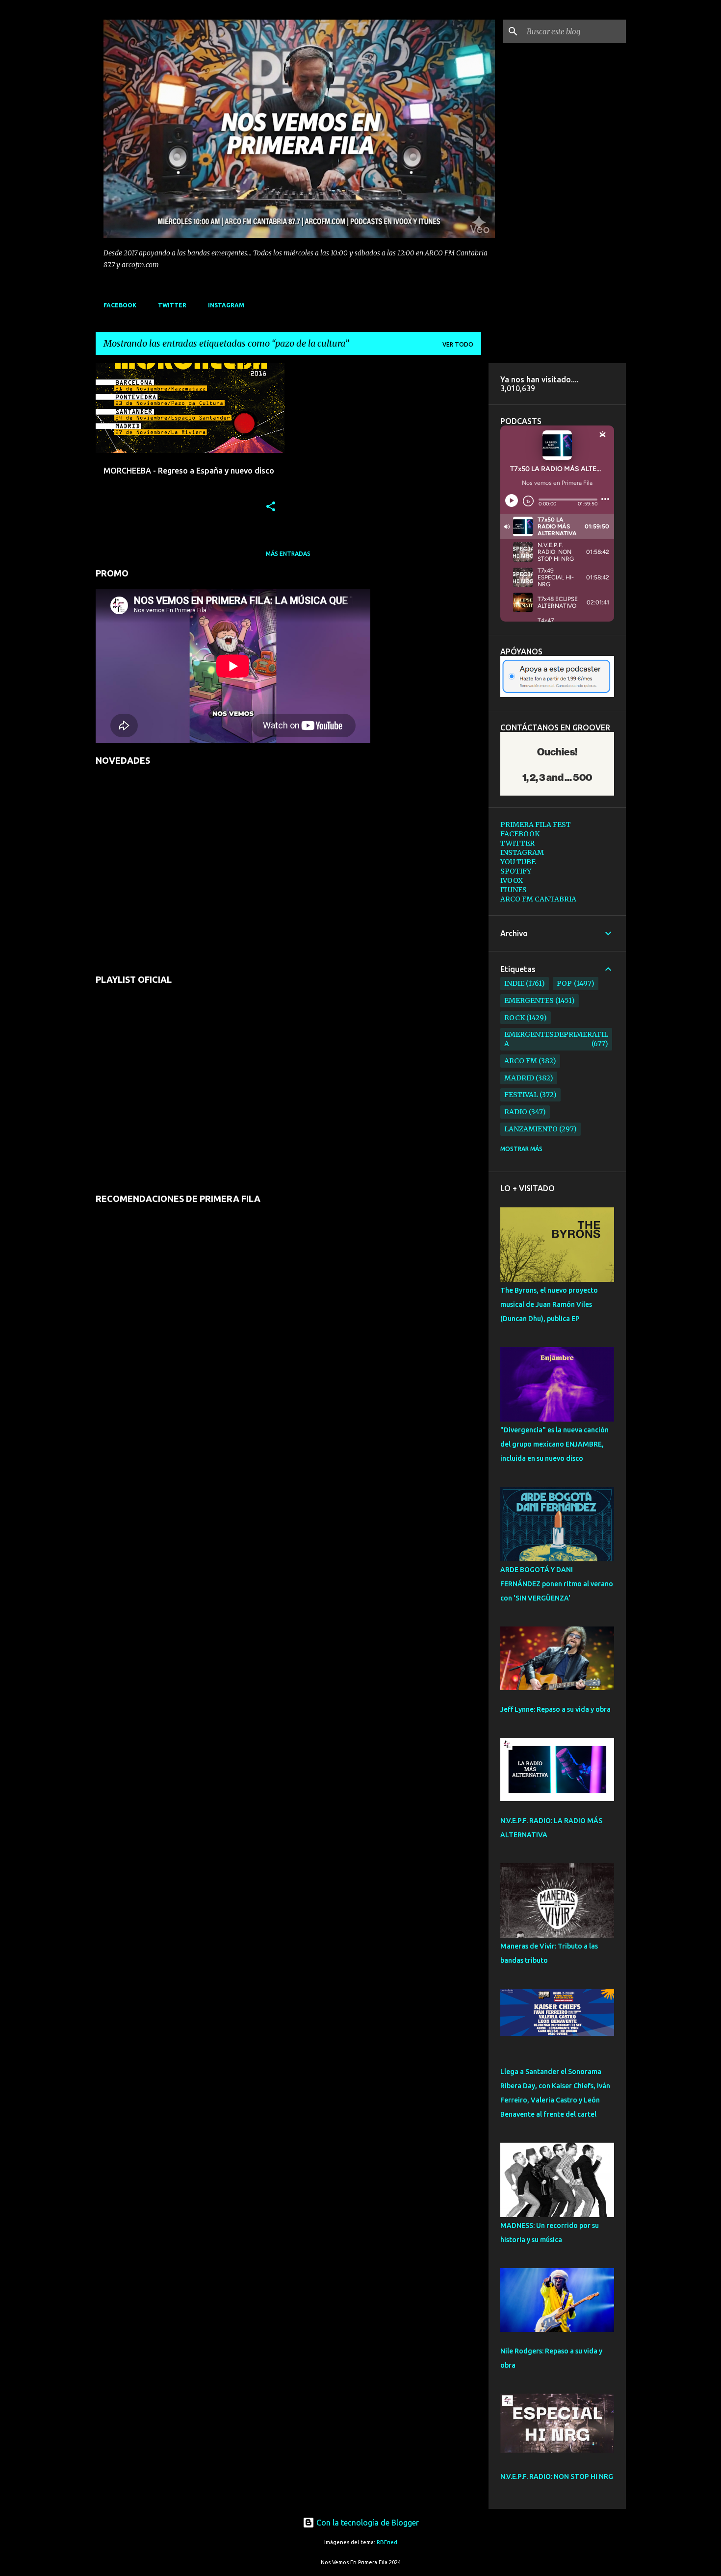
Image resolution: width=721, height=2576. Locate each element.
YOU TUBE (518, 862)
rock (515, 1018)
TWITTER (172, 305)
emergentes (529, 1000)
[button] (271, 507)
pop (564, 983)
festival (521, 1095)
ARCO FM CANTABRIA (538, 899)
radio (516, 1112)
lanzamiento (531, 1129)
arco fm (521, 1061)
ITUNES (514, 890)
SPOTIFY (516, 871)
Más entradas (288, 554)
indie (514, 983)
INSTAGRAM (226, 305)
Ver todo (458, 344)
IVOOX (512, 880)
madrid (519, 1078)
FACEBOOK (120, 305)
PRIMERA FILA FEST (536, 825)
